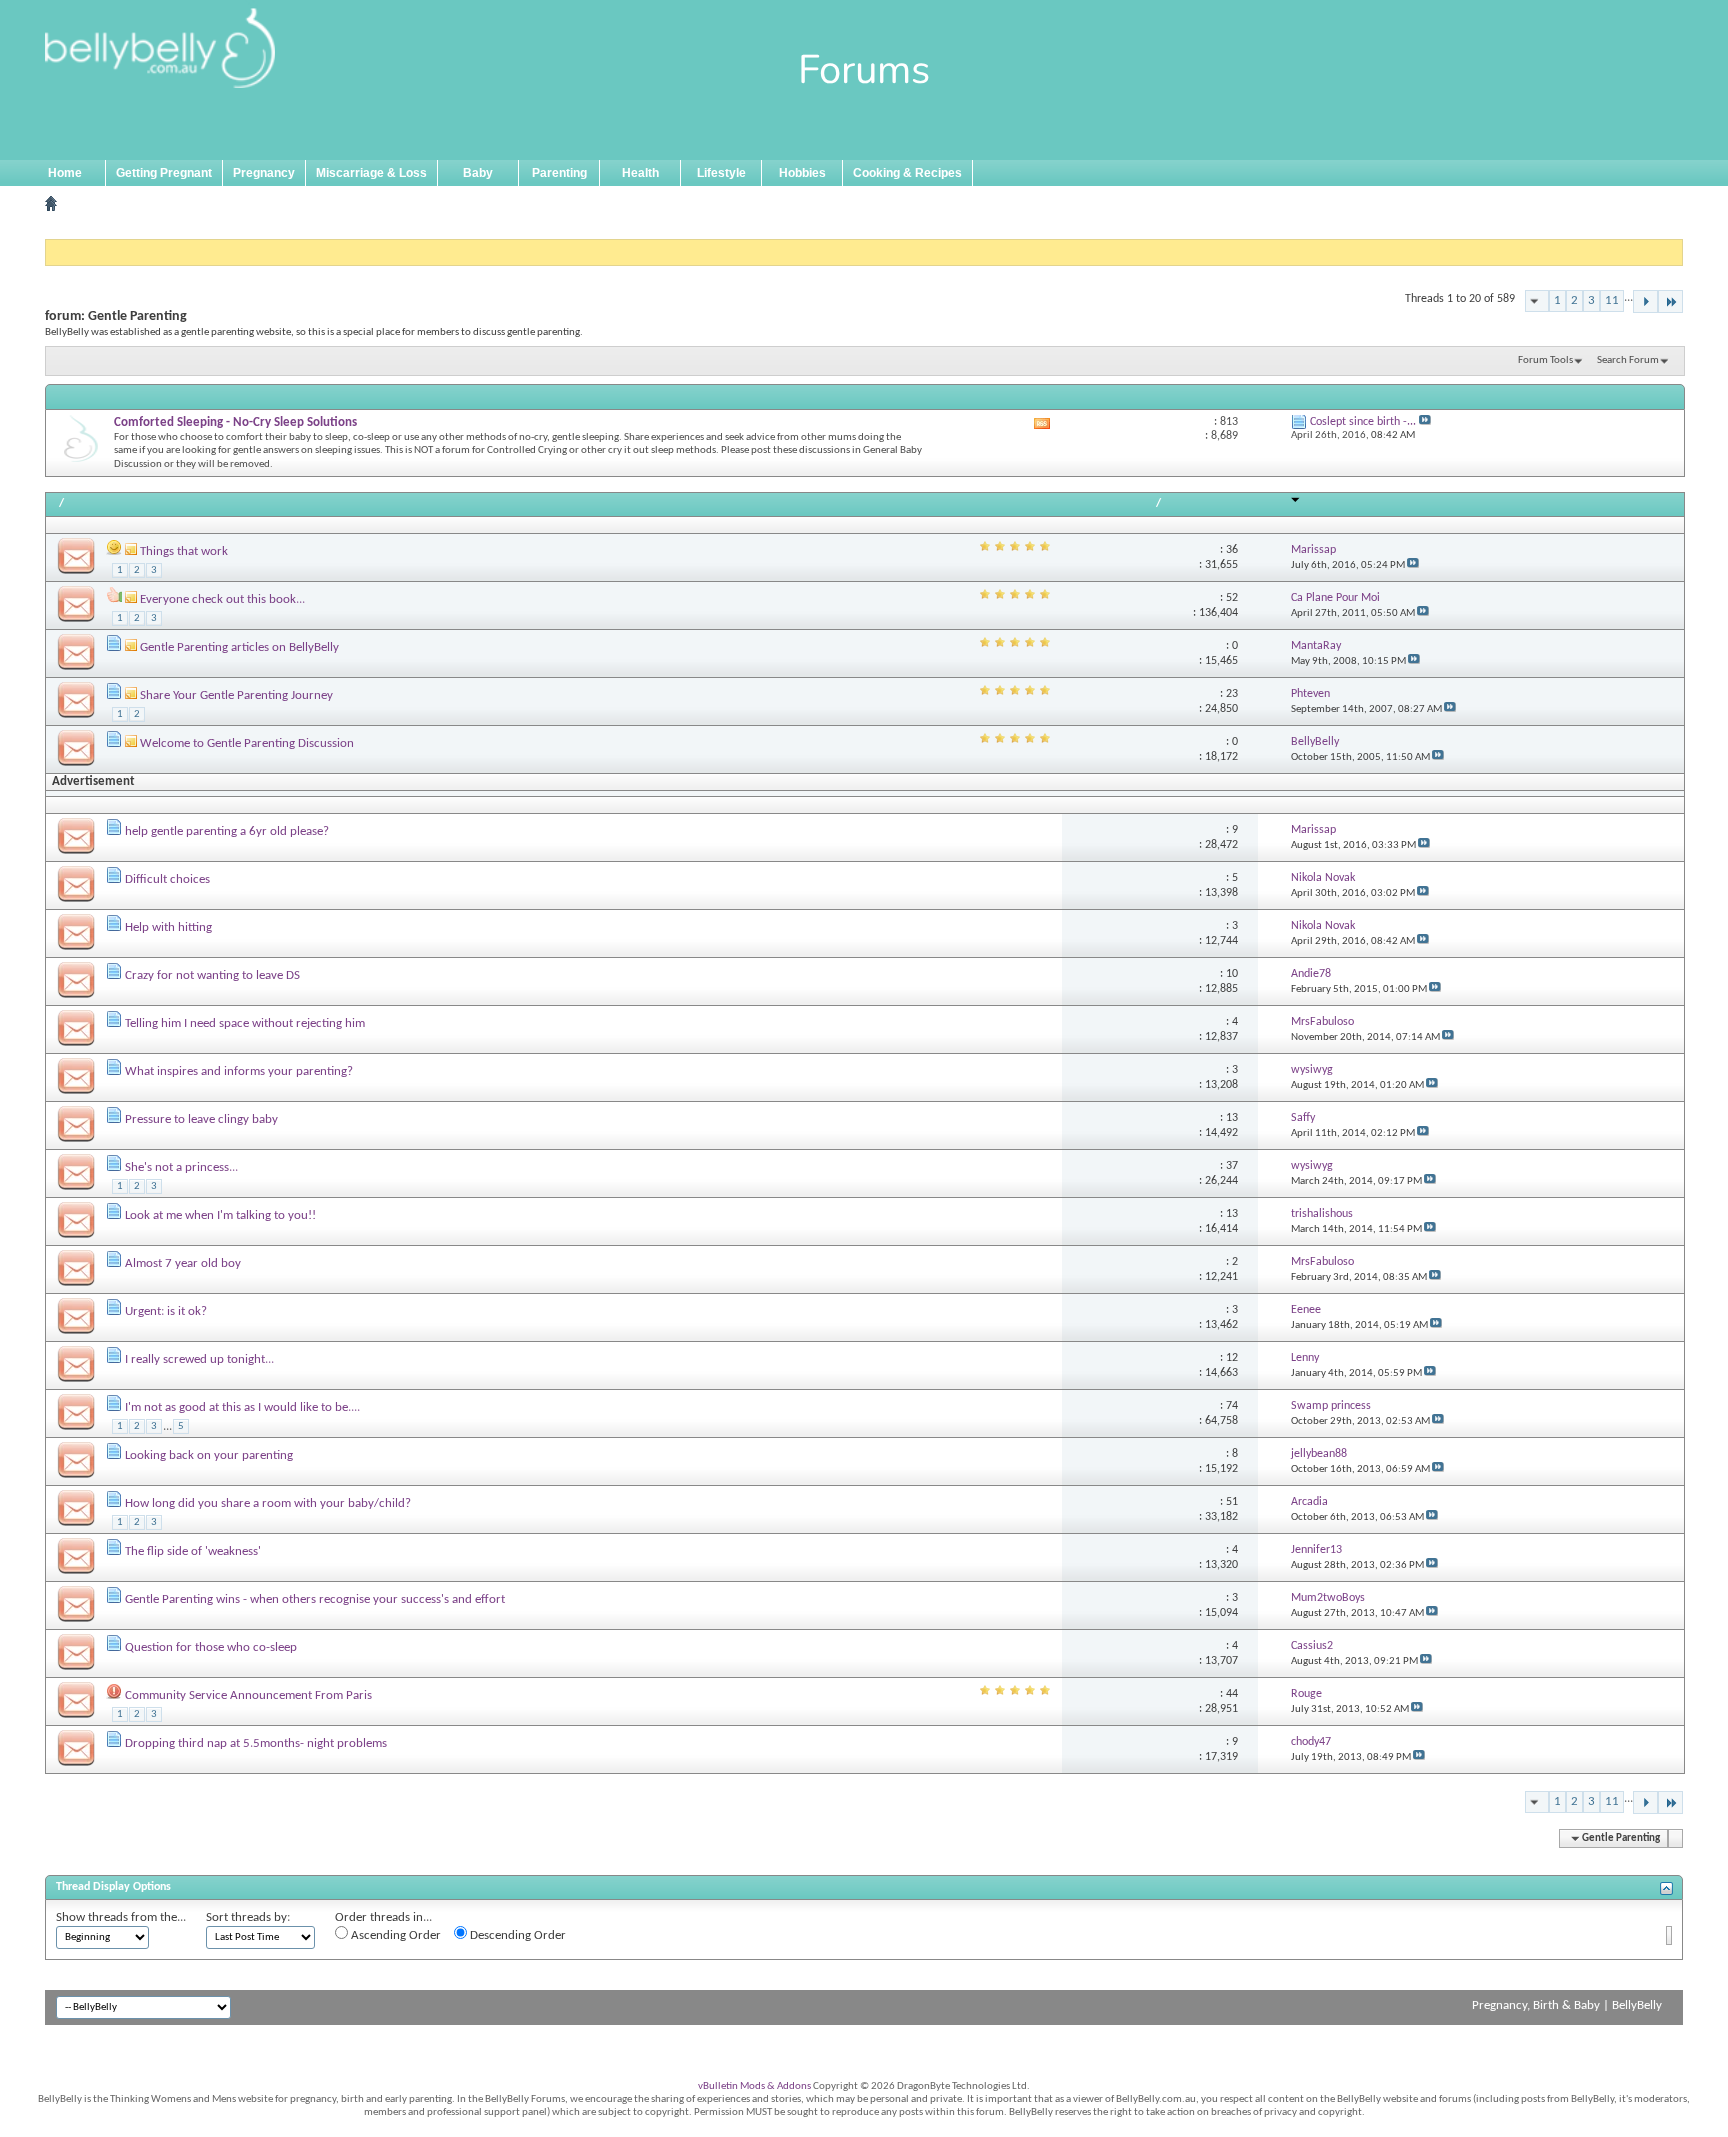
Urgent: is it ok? (166, 1311)
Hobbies (802, 173)
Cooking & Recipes (907, 173)
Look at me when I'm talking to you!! (220, 1215)
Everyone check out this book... (222, 599)
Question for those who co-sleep (211, 1647)
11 (1612, 300)
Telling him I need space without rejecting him (245, 1023)
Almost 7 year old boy (183, 1263)
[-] (1645, 301)
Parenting (559, 173)
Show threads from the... (121, 1917)
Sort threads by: (248, 1917)
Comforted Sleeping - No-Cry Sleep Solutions (235, 422)
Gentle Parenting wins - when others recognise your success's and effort (315, 1599)
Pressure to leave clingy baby (201, 1119)
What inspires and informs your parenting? (239, 1071)
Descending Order (516, 1935)
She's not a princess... (181, 1167)
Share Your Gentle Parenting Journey (236, 695)
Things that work (184, 551)
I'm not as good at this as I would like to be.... (242, 1407)
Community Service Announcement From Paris (248, 1695)
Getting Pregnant (164, 173)
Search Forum (1628, 360)
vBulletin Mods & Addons (754, 2086)
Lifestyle (721, 173)
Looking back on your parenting (209, 1455)
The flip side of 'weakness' (193, 1551)
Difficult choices (167, 879)
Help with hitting (168, 927)
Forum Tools (1545, 360)
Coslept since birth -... (1363, 422)
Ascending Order (394, 1935)
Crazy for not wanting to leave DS (212, 975)
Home (65, 173)
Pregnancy (264, 173)
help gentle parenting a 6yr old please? (227, 831)
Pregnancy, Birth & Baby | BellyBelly (1567, 2005)
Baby (478, 173)
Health (640, 173)
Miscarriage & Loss (371, 173)
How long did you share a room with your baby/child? (268, 1503)
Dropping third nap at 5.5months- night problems (256, 1743)
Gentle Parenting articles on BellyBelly (239, 647)
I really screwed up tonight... (199, 1359)
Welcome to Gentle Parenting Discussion (247, 743)
